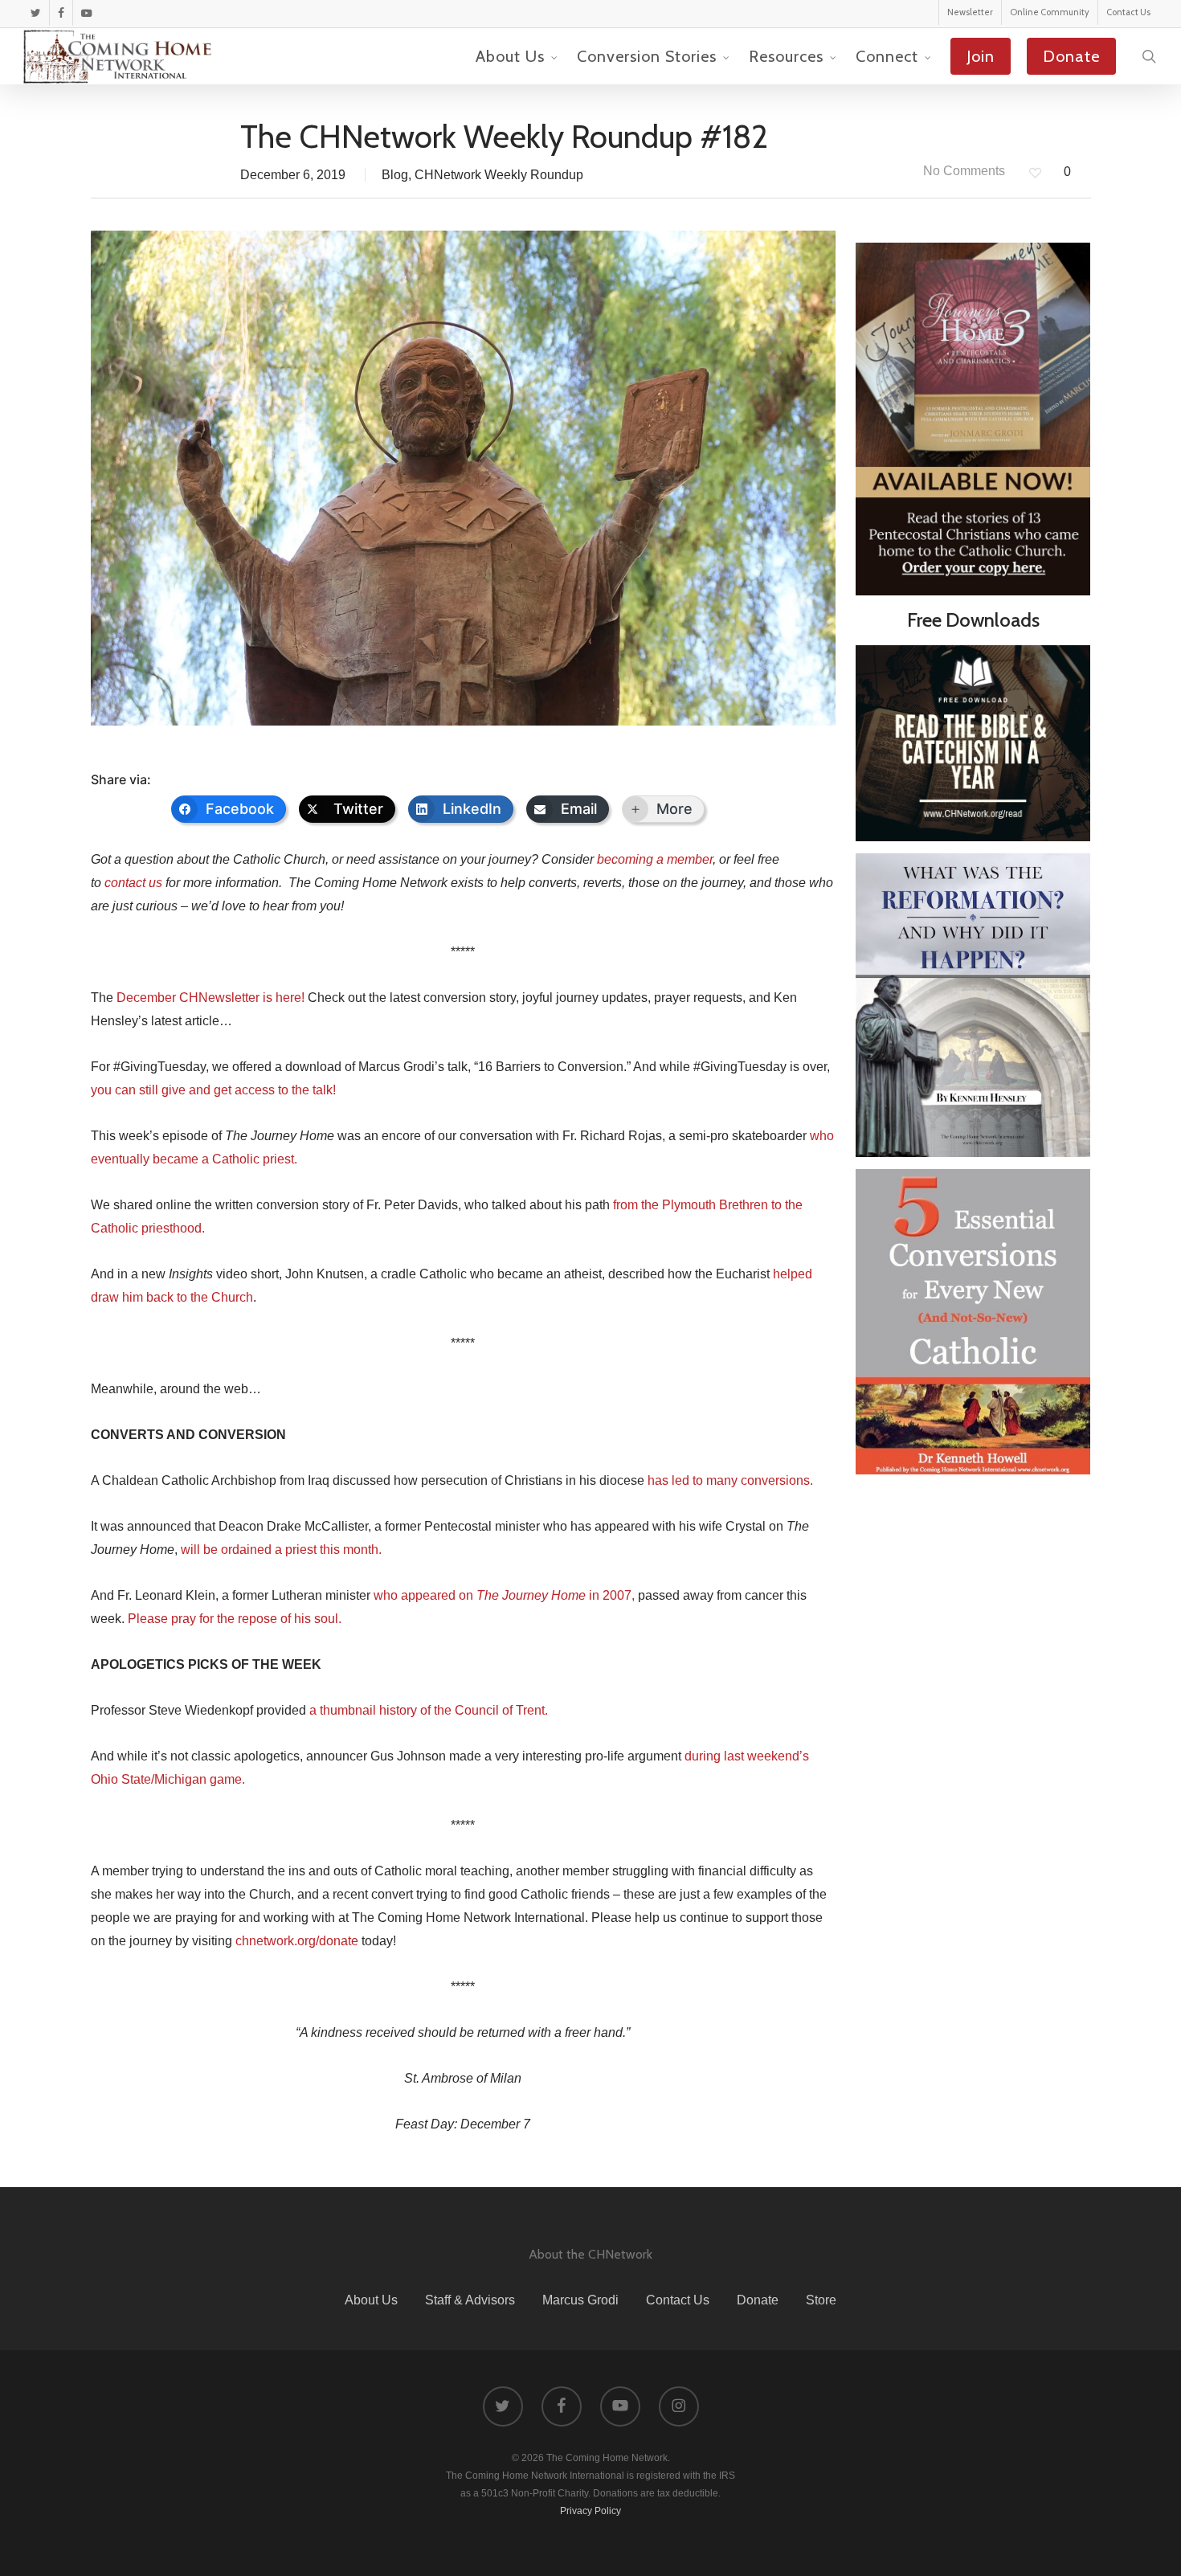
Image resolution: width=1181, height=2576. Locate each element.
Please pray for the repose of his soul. (235, 1619)
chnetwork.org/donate (297, 1941)
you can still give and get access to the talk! (213, 1090)
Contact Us (678, 2300)
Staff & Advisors (470, 2300)
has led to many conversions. (730, 1480)
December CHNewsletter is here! (210, 998)
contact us (133, 883)
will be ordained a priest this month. (281, 1550)
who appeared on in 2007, (504, 1595)
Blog (395, 175)
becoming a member (655, 859)
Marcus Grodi (580, 2300)
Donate (758, 2300)
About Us (371, 2300)
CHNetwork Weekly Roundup (499, 175)
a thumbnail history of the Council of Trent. (429, 1710)
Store (821, 2300)
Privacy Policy (590, 2511)
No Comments (962, 171)
